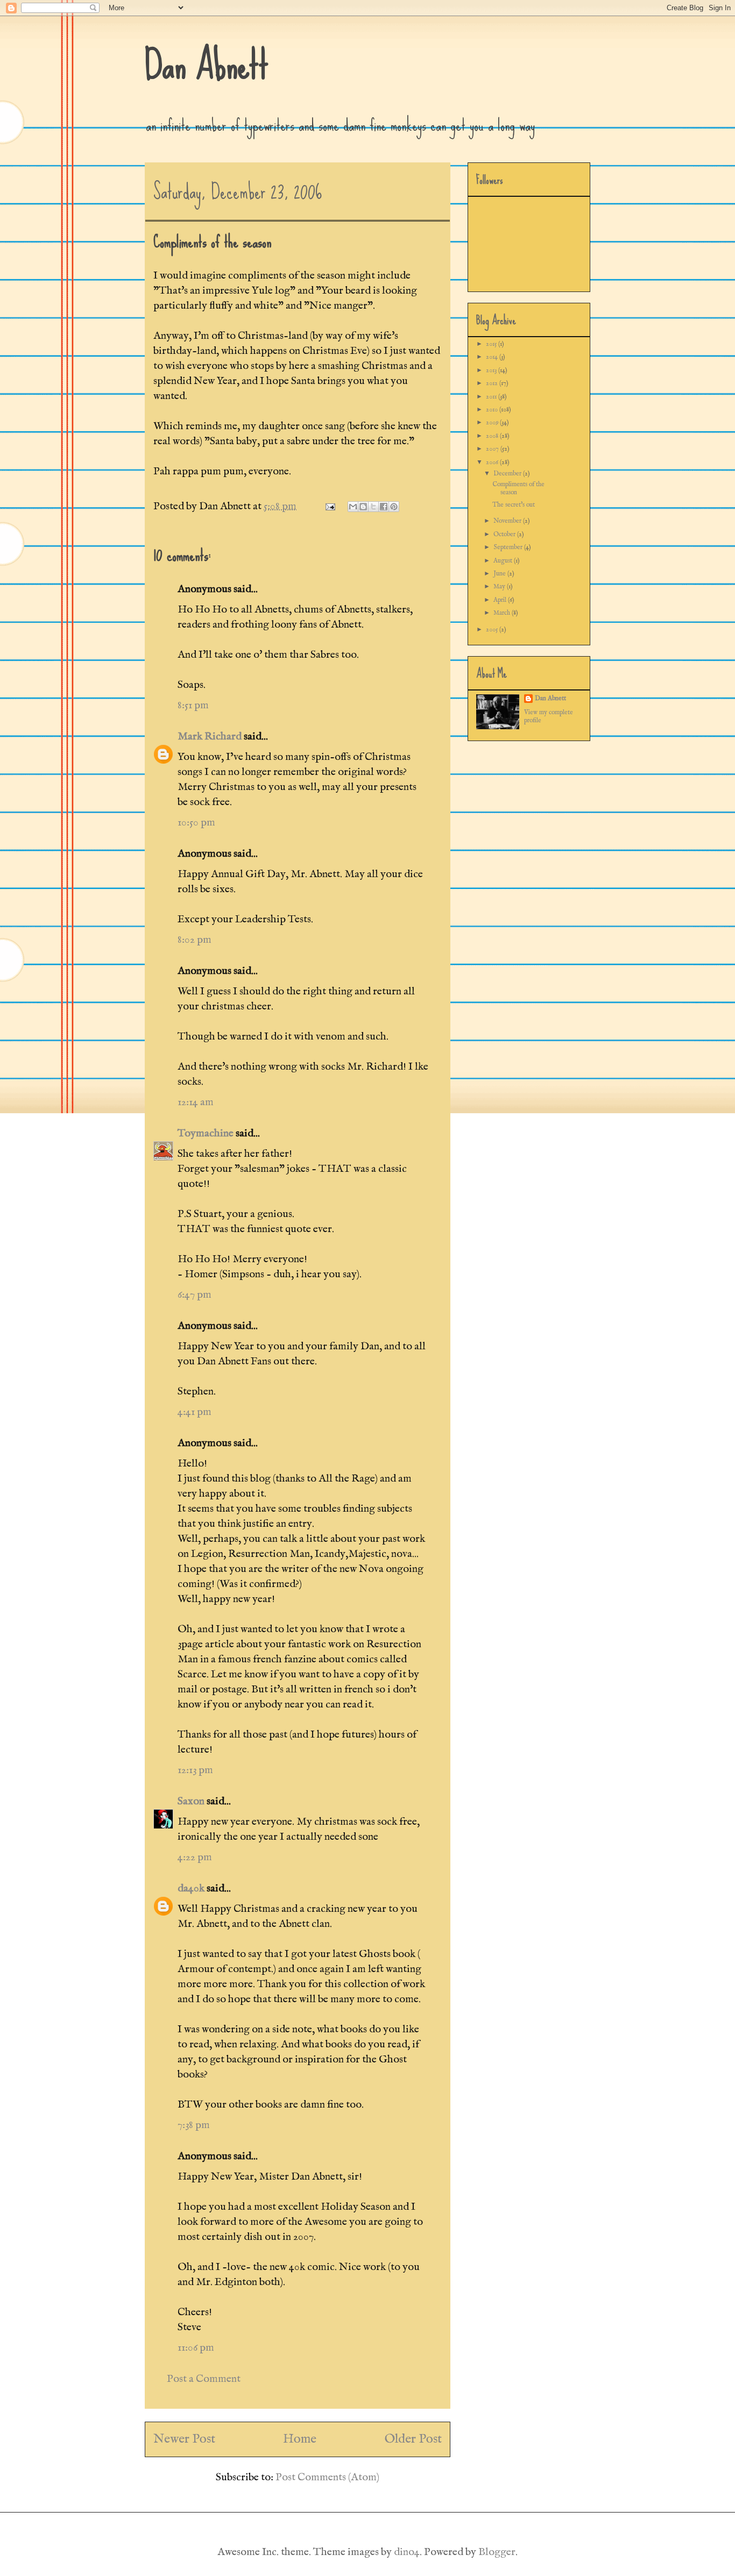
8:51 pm (193, 705)
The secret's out (514, 505)
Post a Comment (204, 2379)
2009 (493, 422)
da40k (191, 1888)
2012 (493, 383)
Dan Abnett (207, 65)
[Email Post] (329, 506)
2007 (493, 449)
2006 (493, 462)
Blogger (497, 2552)
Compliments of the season (518, 488)
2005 (493, 629)
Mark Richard (210, 736)
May (500, 586)
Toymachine (206, 1133)
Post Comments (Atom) (327, 2477)
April (501, 600)
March (503, 613)
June (500, 574)
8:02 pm (195, 940)
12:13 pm (195, 1770)
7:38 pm (194, 2125)
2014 (493, 357)
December (508, 474)
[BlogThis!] (363, 507)
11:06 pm (196, 2348)
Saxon (191, 1801)
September (509, 547)
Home (300, 2439)
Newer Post (184, 2439)
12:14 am (196, 1102)
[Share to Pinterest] (394, 507)
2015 (492, 344)
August (504, 561)
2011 (492, 397)
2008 (493, 436)
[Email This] (353, 507)
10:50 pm (196, 823)
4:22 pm (195, 1857)
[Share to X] (373, 507)
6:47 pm (195, 1295)
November (508, 521)
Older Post (413, 2439)
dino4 (407, 2552)
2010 (493, 410)
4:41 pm (195, 1412)
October (505, 534)
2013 (492, 370)
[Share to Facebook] (384, 507)
